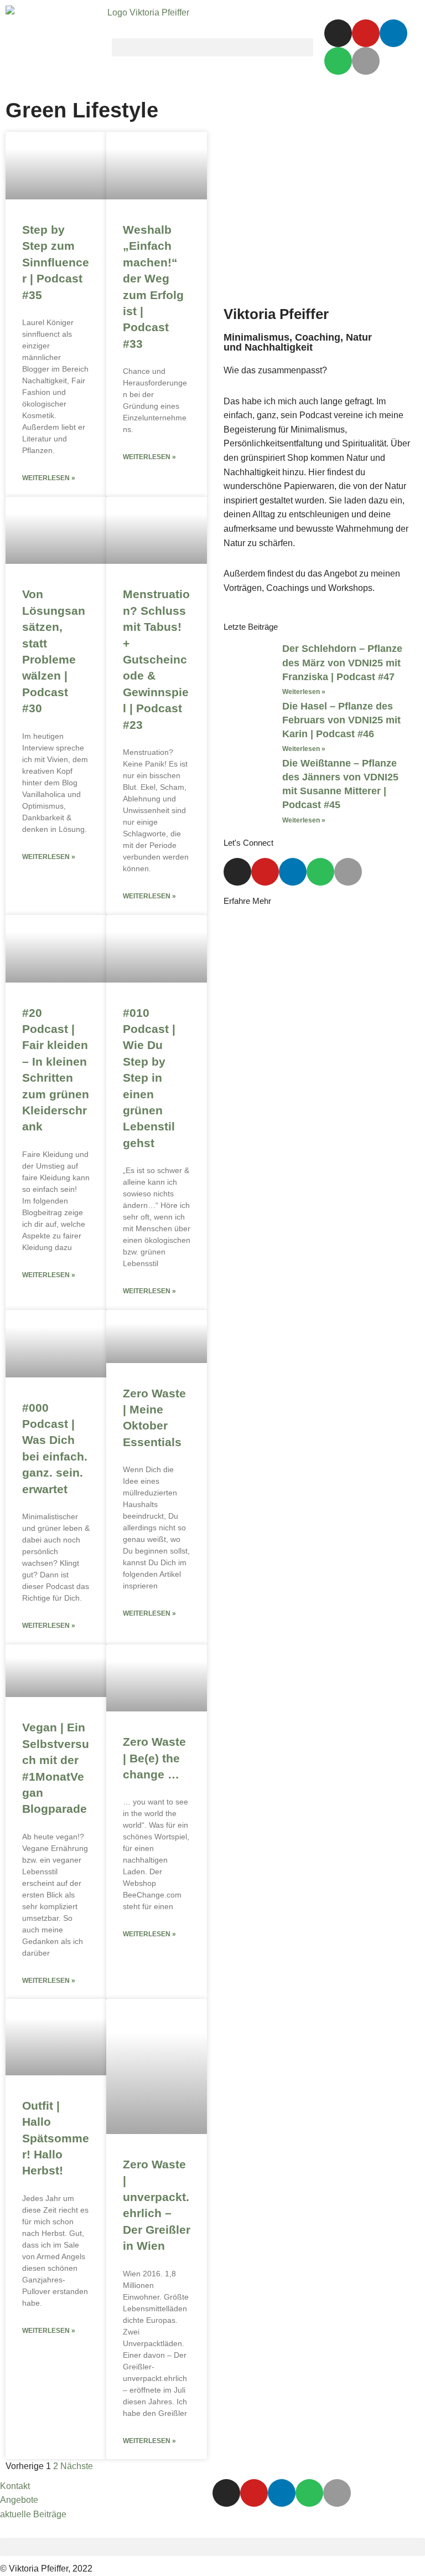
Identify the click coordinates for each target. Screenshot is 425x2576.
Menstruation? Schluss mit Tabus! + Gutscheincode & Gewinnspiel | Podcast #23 (156, 659)
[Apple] (366, 61)
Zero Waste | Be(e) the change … (154, 1758)
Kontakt (15, 2486)
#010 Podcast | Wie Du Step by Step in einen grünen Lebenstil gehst (149, 1078)
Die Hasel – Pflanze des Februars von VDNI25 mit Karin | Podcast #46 (341, 720)
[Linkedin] (393, 33)
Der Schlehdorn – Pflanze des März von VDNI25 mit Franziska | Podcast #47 (342, 662)
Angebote (19, 2500)
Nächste (77, 2466)
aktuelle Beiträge (33, 2514)
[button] (212, 47)
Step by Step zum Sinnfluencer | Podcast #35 (56, 262)
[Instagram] (338, 33)
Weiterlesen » (49, 478)
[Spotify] (338, 61)
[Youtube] (366, 33)
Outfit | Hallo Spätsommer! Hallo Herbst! (56, 2138)
